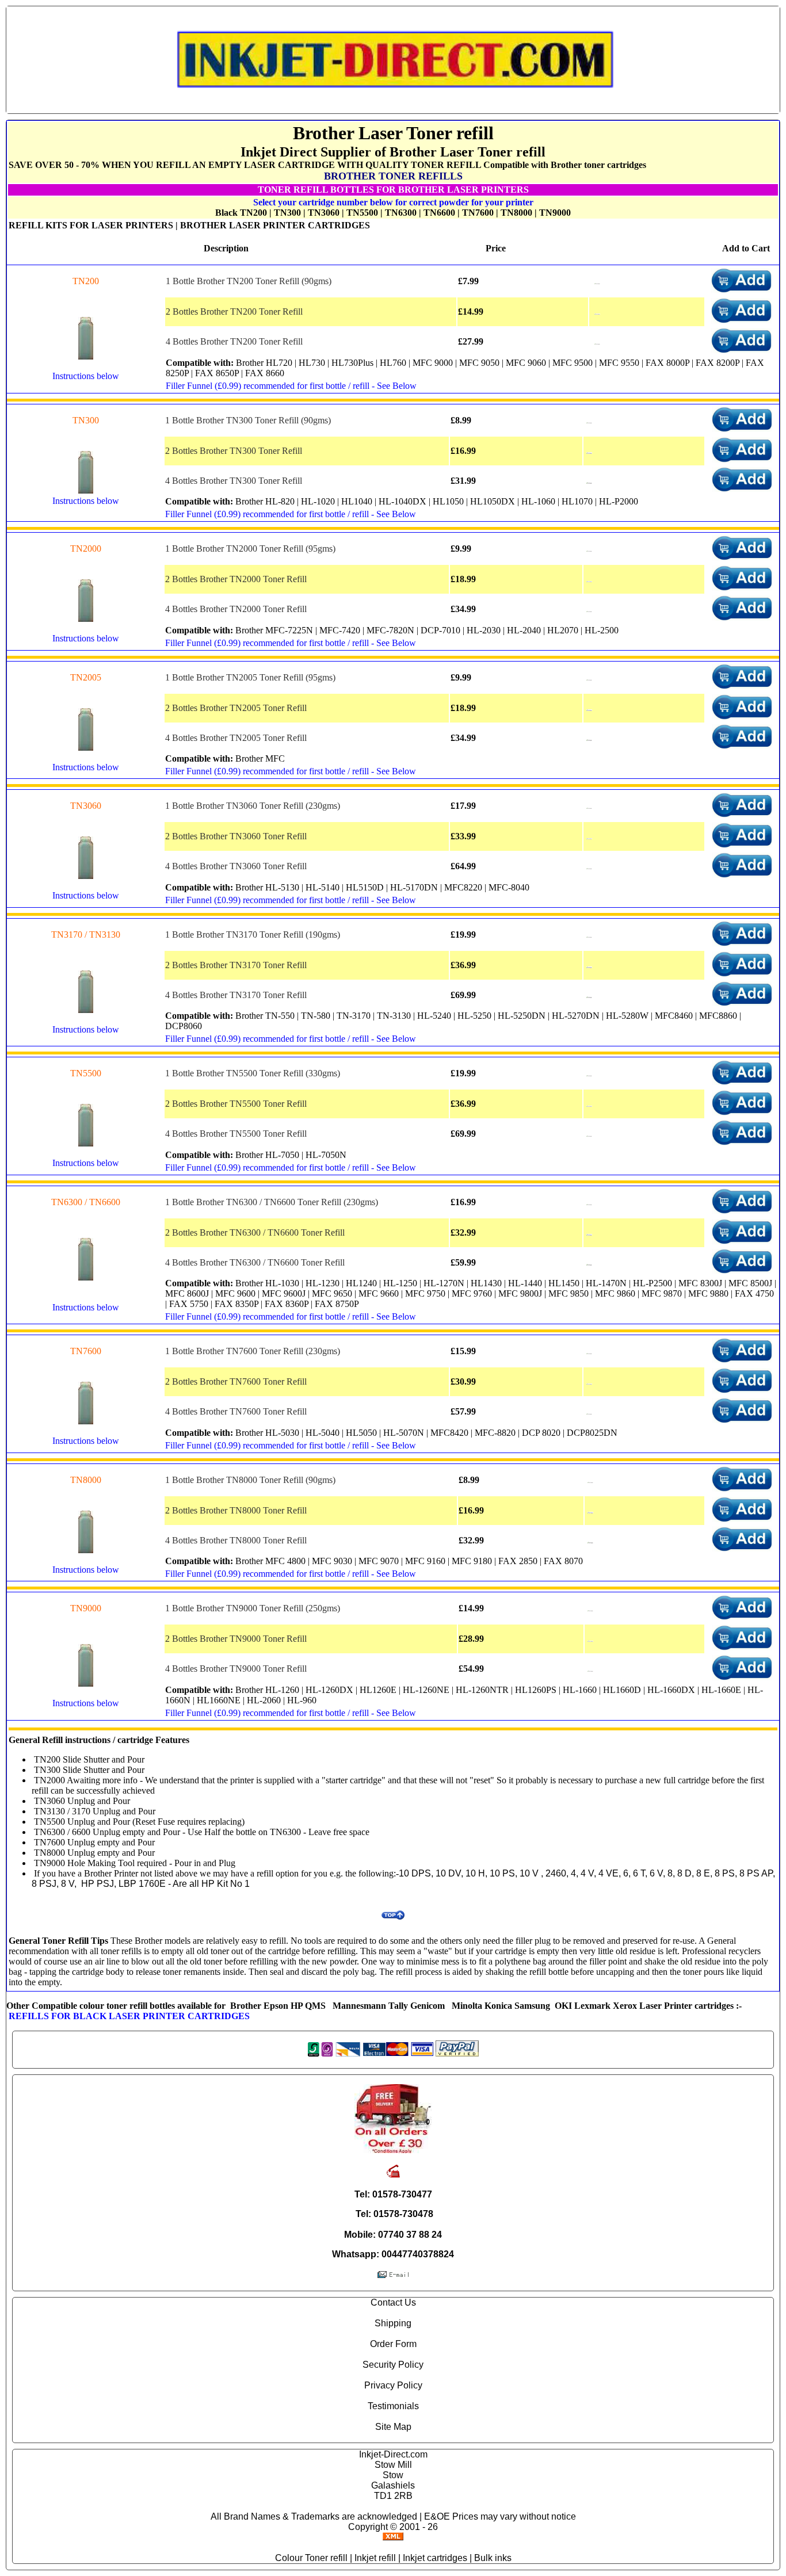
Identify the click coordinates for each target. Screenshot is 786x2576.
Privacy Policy (393, 2385)
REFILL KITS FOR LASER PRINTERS (91, 225)
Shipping (393, 2323)
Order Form (393, 2344)
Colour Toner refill (311, 2558)
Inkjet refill (375, 2558)
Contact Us (393, 2302)
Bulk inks (493, 2558)
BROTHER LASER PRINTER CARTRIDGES (275, 225)
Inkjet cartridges (435, 2558)
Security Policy (393, 2365)
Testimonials (393, 2406)
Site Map (393, 2427)
